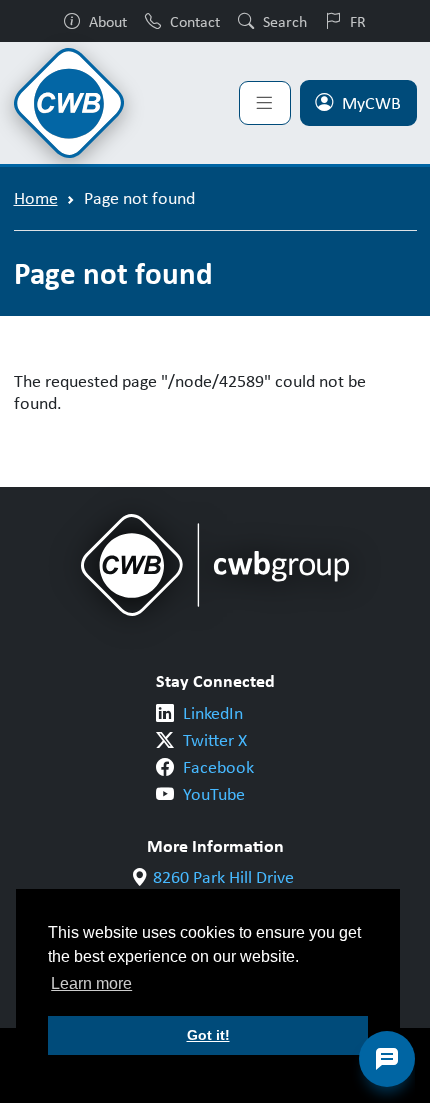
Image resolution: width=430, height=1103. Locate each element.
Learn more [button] (91, 983)
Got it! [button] (208, 1035)
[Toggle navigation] (265, 103)
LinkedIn (213, 713)
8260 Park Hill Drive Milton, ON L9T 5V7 (224, 888)
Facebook (218, 767)
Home (36, 198)
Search (285, 21)
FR (358, 21)
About (108, 21)
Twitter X (215, 740)
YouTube (214, 794)
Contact (195, 21)
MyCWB (371, 103)
